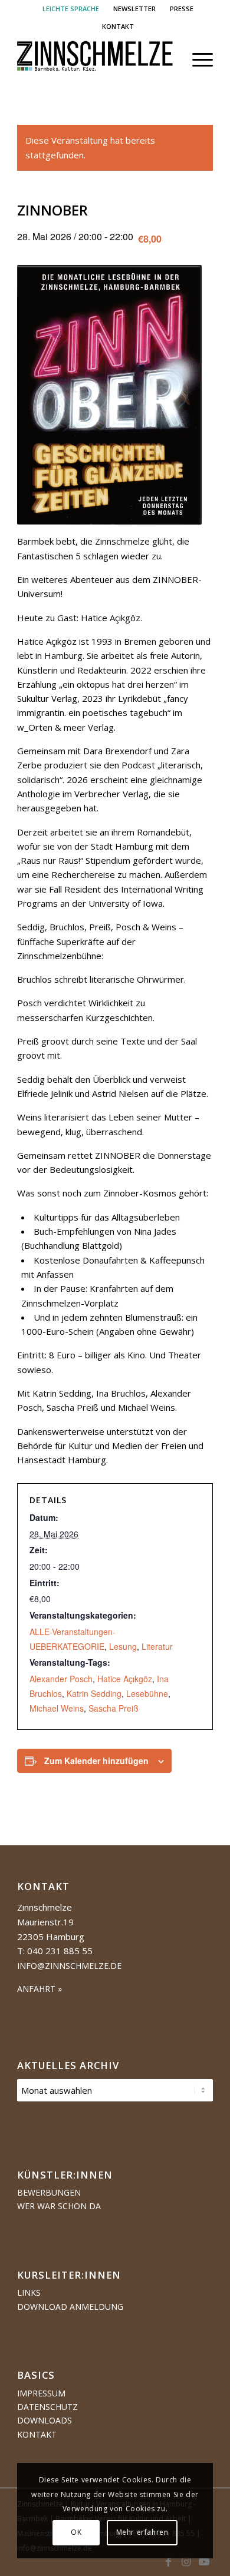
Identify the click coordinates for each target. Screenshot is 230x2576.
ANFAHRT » (40, 1989)
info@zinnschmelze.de (69, 1966)
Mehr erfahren (142, 2532)
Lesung (123, 1646)
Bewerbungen (49, 2192)
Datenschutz (47, 2407)
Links (29, 2292)
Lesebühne (147, 1693)
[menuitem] (71, 9)
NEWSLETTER (134, 9)
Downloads (45, 2420)
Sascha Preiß (114, 1708)
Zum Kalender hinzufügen (96, 1761)
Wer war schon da (59, 2206)
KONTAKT (118, 26)
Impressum (41, 2393)
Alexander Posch (61, 1679)
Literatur (157, 1646)
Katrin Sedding (94, 1693)
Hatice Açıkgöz (125, 1679)
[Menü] (197, 59)
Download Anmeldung (70, 2307)
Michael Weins (57, 1708)
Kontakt (37, 2434)
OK (76, 2532)
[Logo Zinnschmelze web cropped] (95, 59)
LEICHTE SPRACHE (71, 9)
